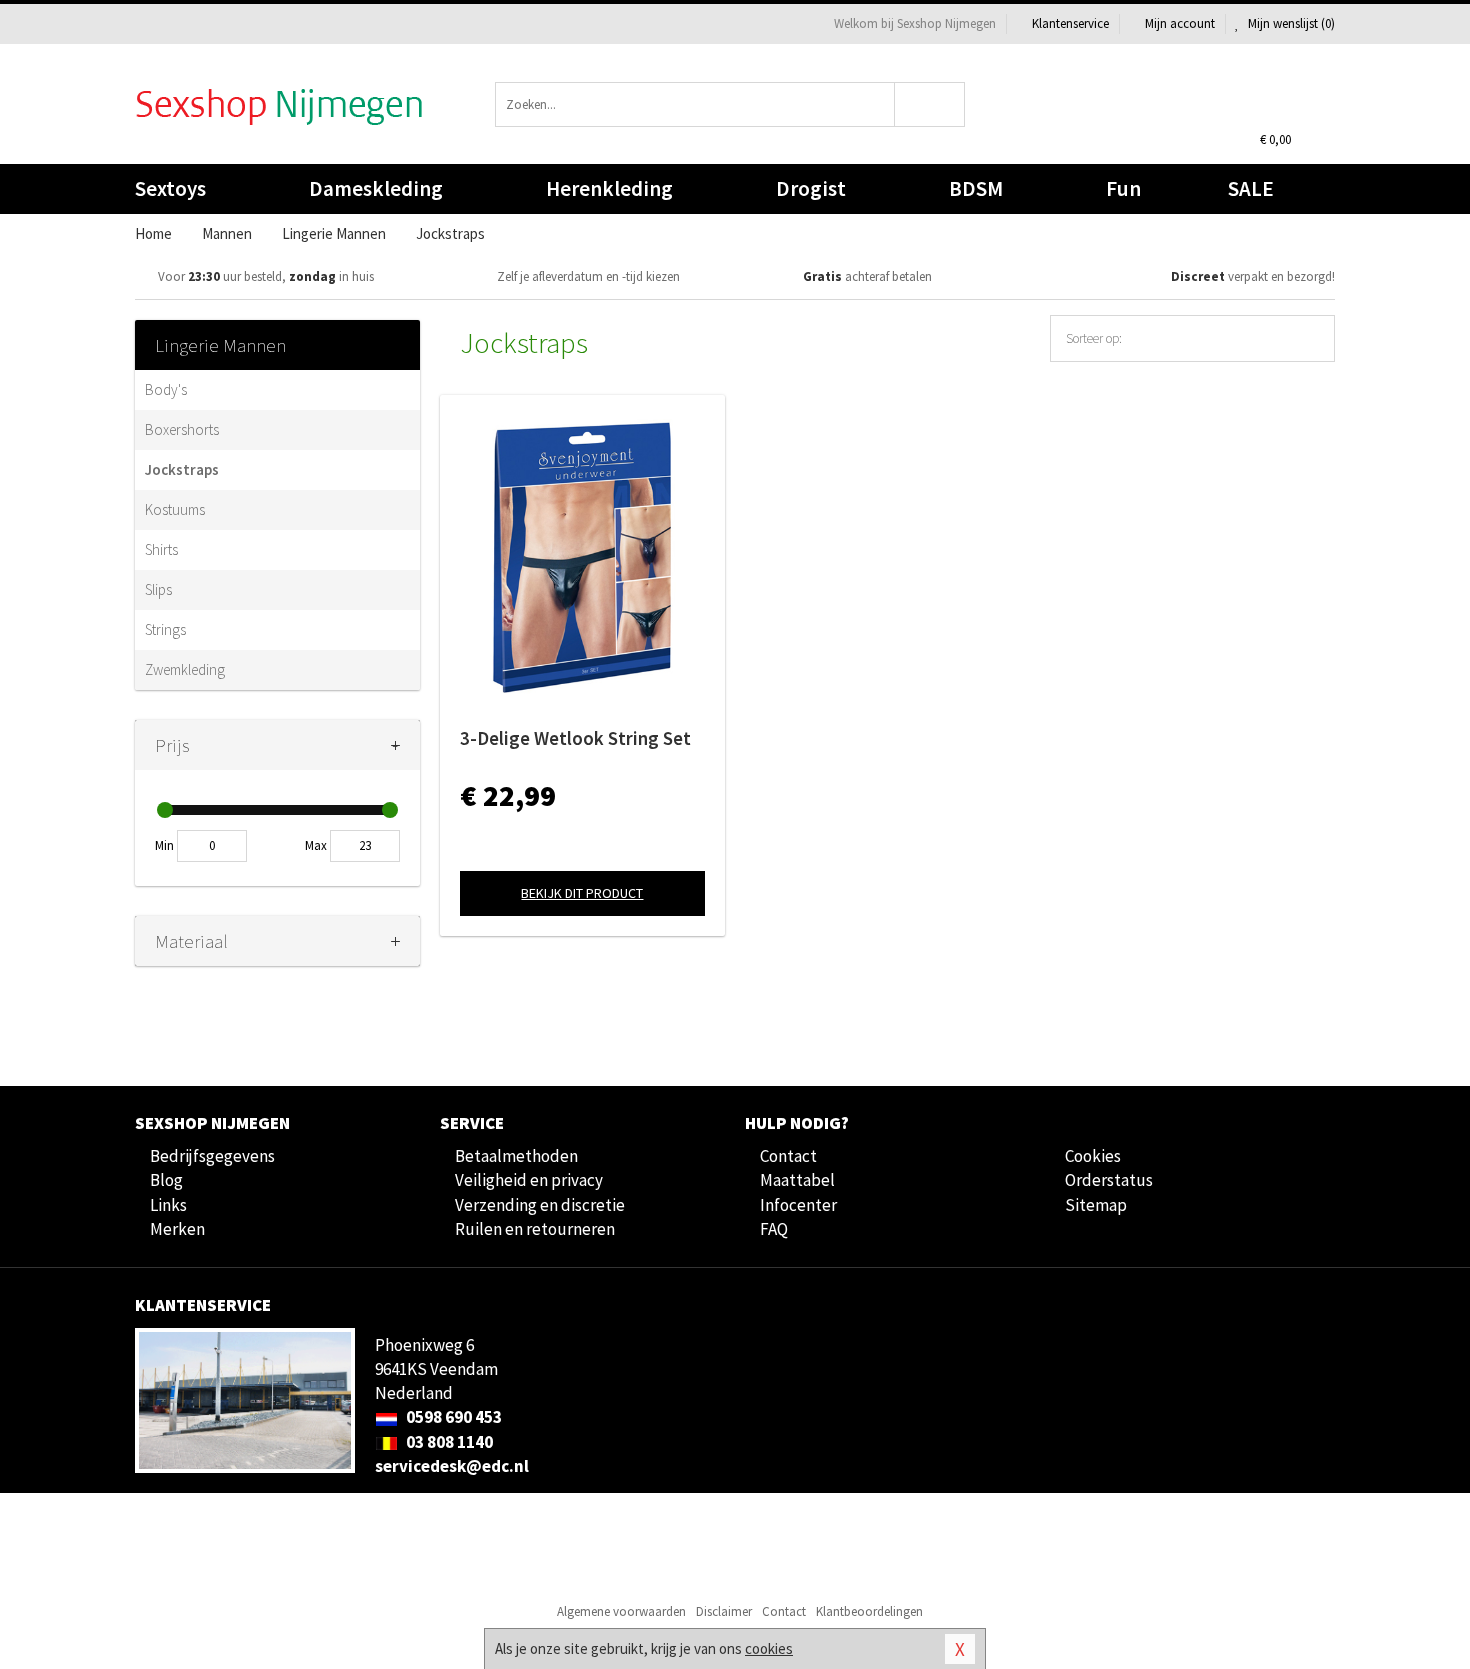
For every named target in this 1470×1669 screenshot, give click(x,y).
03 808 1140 (448, 1442)
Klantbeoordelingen (869, 1611)
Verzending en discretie (540, 1205)
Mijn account (1180, 23)
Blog (166, 1180)
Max (316, 845)
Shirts (161, 549)
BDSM (976, 188)
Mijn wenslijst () (1290, 23)
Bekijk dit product (582, 893)
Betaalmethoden (516, 1156)
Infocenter (798, 1205)
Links (168, 1205)
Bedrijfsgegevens (212, 1156)
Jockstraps (182, 469)
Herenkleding (609, 188)
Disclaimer (724, 1611)
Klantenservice (1070, 23)
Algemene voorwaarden (621, 1611)
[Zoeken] (930, 104)
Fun (1123, 188)
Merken (177, 1229)
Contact (788, 1156)
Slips (158, 589)
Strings (165, 629)
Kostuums (175, 509)
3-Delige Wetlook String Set (575, 738)
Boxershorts (182, 429)
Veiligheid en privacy (529, 1180)
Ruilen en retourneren (535, 1229)
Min (164, 845)
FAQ (774, 1229)
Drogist (811, 188)
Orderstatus (1109, 1180)
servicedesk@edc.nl (452, 1466)
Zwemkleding (185, 669)
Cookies (1093, 1156)
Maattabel (797, 1180)
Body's (166, 389)
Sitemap (1096, 1205)
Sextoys (170, 188)
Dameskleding (376, 188)
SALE (1251, 188)
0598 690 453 (452, 1417)
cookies (769, 1648)
